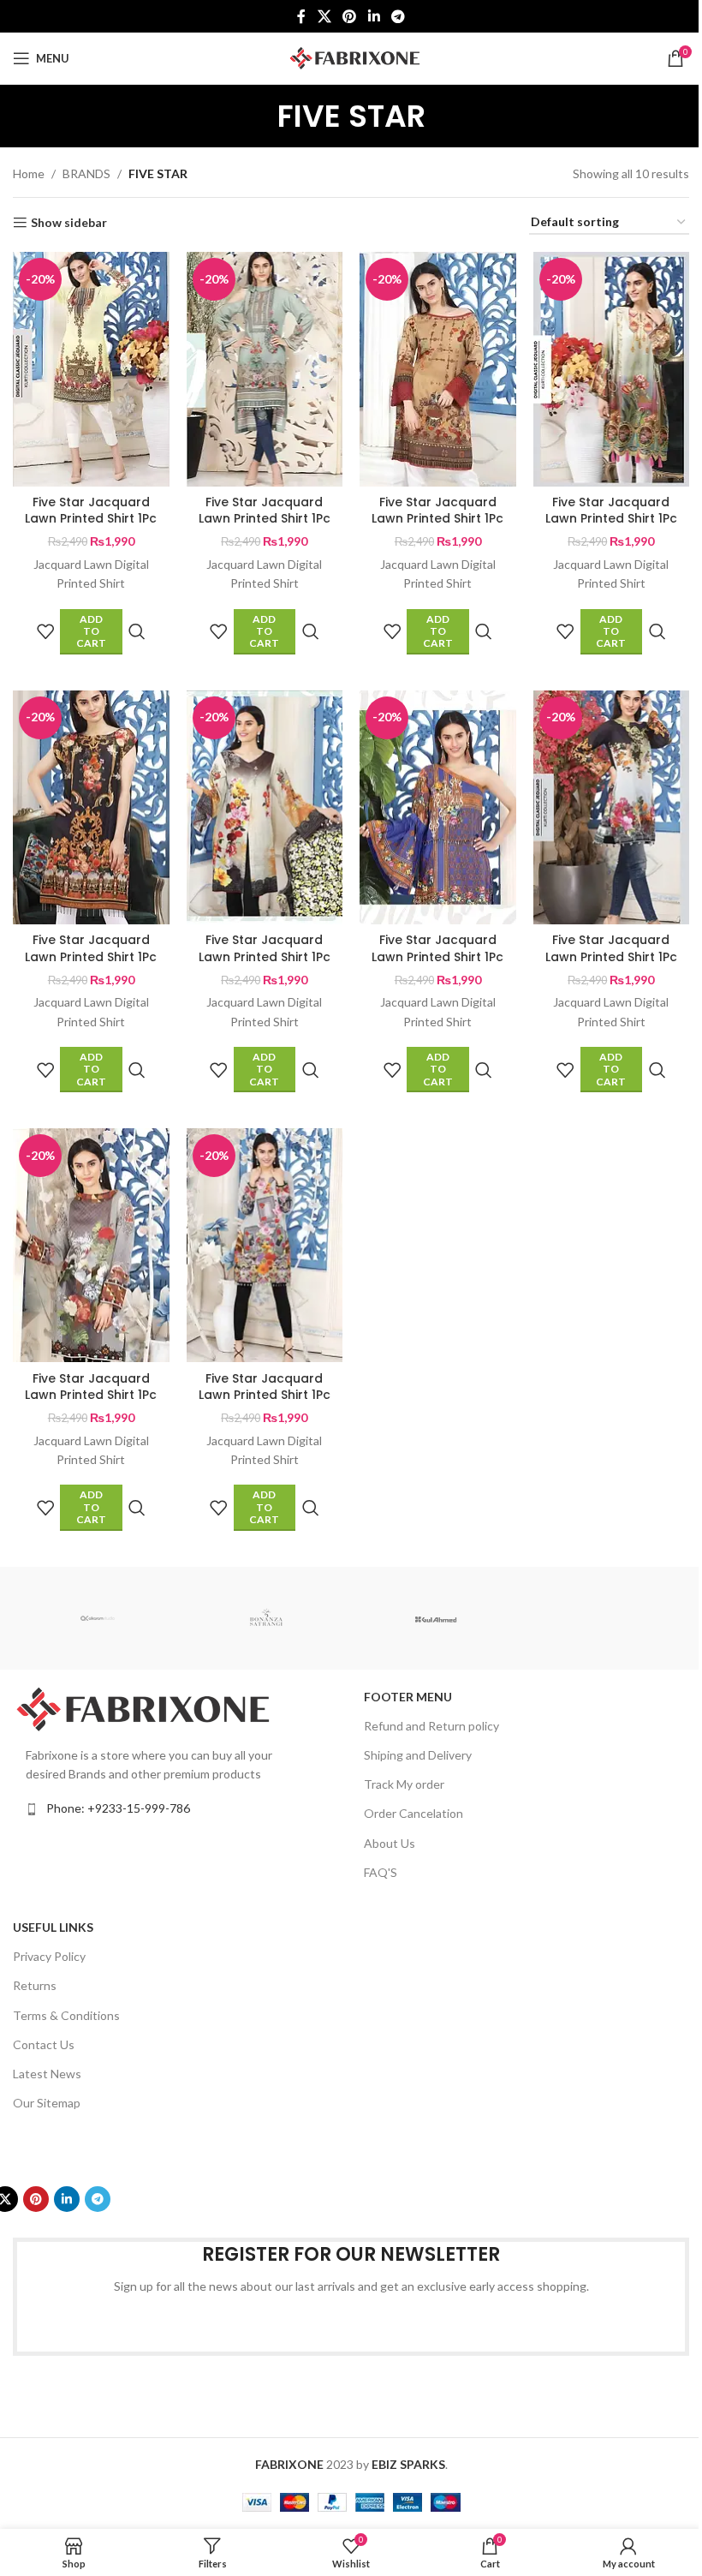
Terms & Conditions (66, 2015)
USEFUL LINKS (53, 1927)
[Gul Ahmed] (435, 1618)
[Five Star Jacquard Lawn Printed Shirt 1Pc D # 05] (91, 807)
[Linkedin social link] (374, 16)
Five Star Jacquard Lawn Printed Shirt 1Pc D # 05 (91, 956)
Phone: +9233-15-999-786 (118, 1808)
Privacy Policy (49, 1956)
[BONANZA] (267, 1618)
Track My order (404, 1784)
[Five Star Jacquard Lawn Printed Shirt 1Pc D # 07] (438, 807)
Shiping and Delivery (418, 1755)
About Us (390, 1843)
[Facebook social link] (301, 16)
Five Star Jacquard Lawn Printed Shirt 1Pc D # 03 (437, 519)
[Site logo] (351, 57)
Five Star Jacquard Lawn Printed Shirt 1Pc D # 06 (265, 956)
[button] (91, 632)
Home (29, 173)
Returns (35, 1985)
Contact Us (44, 2044)
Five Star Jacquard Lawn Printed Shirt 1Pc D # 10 (265, 1395)
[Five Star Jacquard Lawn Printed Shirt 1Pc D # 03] (438, 369)
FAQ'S (381, 1872)
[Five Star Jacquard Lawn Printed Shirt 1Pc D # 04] (612, 369)
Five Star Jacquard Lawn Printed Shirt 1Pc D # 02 (265, 519)
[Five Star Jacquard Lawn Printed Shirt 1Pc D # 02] (265, 369)
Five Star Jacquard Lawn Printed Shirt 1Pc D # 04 (611, 519)
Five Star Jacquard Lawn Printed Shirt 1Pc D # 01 (91, 519)
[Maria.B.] (604, 1618)
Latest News (47, 2074)
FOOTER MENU (408, 1697)
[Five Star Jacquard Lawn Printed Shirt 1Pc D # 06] (265, 807)
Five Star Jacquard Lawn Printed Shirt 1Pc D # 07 (437, 956)
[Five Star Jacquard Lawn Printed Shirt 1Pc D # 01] (91, 369)
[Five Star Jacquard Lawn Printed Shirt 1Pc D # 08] (612, 807)
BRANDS (86, 173)
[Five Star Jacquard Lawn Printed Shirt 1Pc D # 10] (265, 1245)
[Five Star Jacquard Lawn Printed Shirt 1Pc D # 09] (91, 1245)
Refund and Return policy (431, 1726)
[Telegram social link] (398, 16)
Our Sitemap (47, 2103)
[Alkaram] (97, 1618)
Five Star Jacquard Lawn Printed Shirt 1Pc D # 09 (91, 1395)
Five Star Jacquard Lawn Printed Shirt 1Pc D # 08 (611, 956)
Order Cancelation (413, 1813)
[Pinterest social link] (350, 16)
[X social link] (324, 16)
